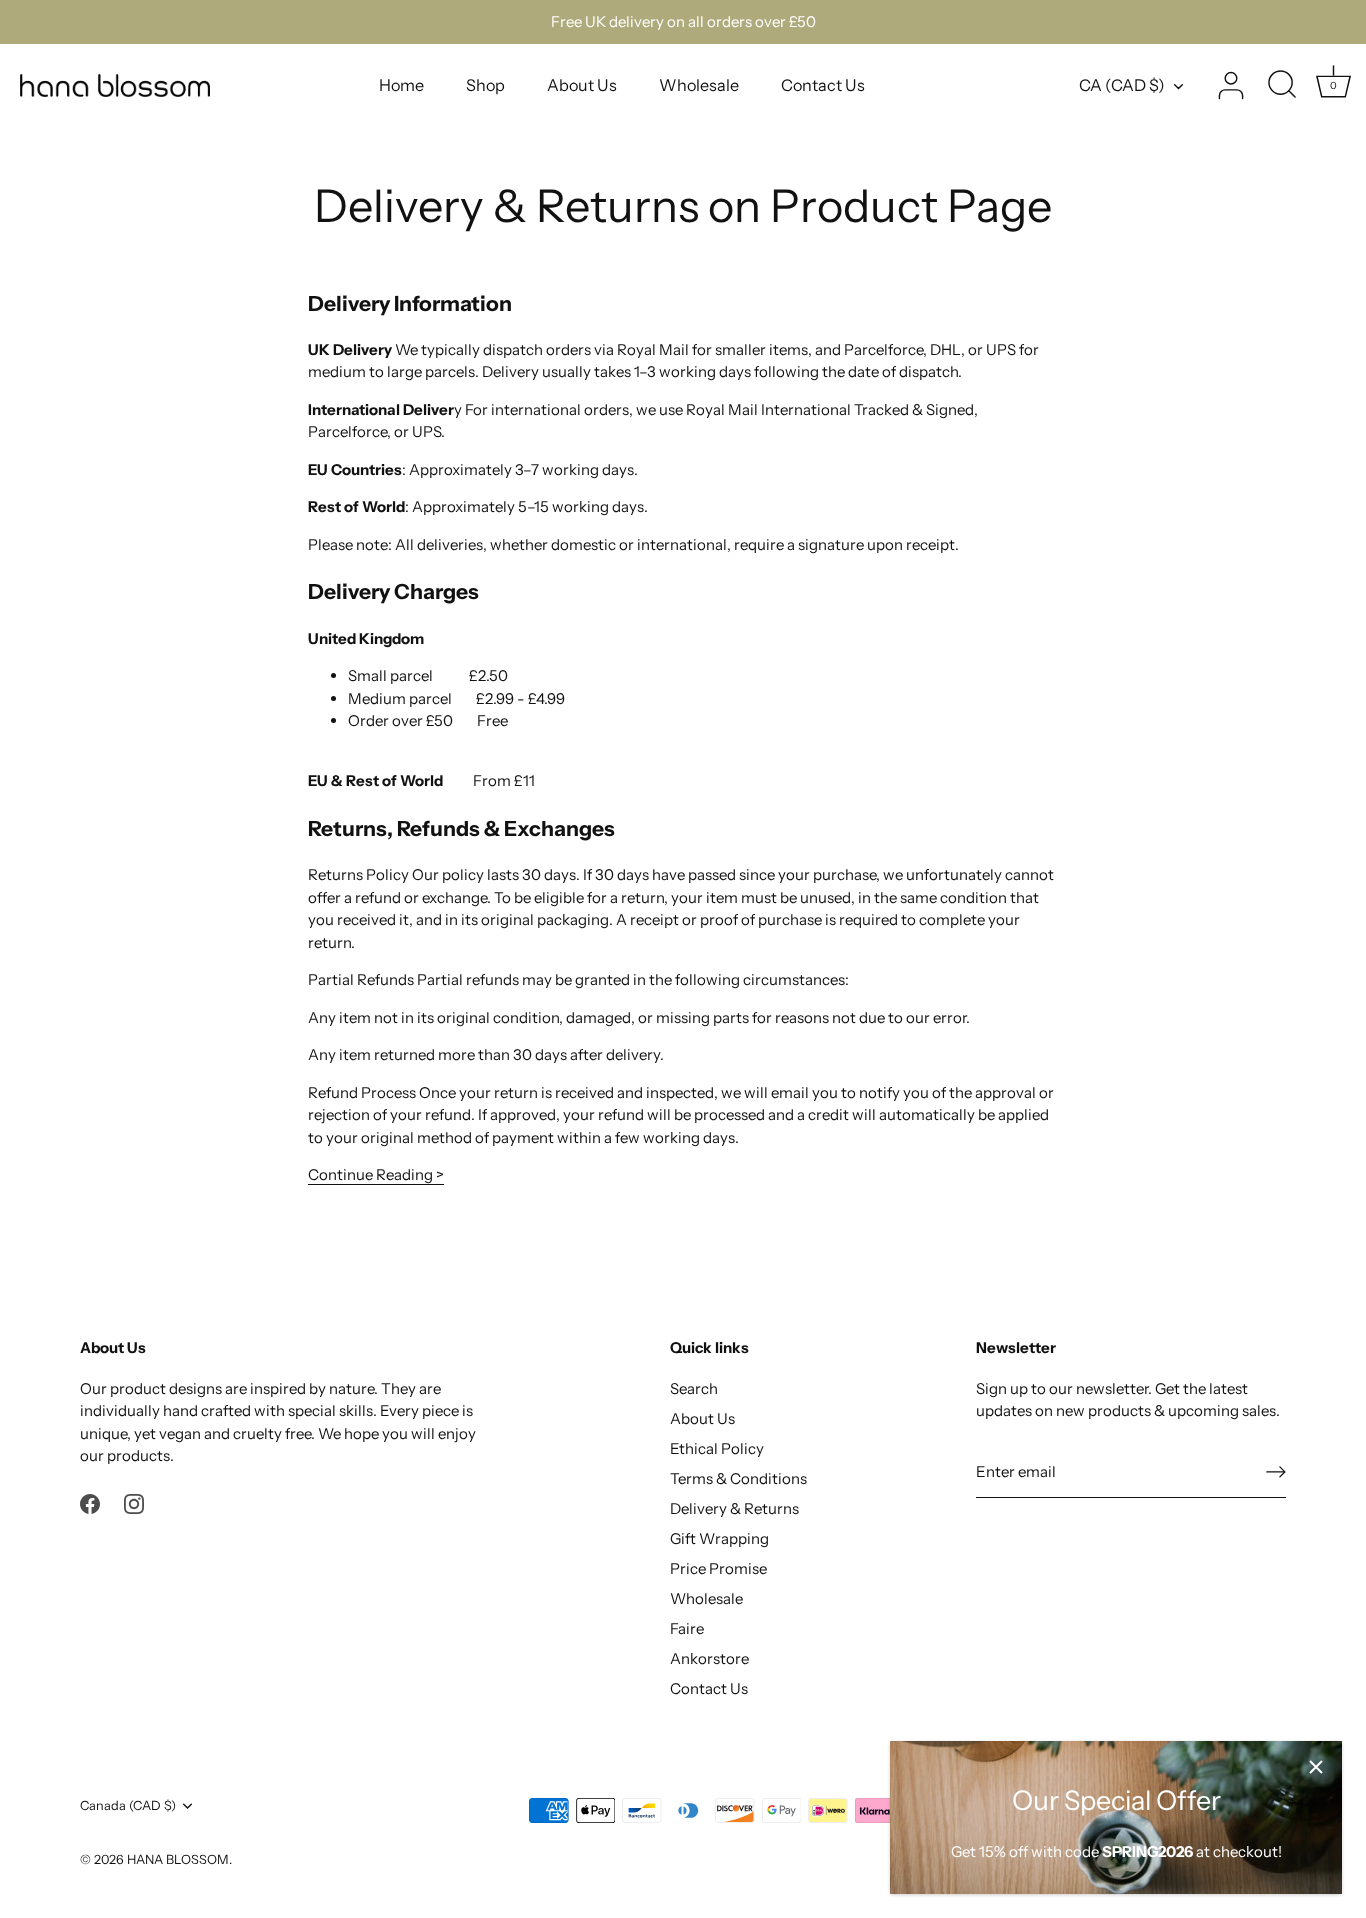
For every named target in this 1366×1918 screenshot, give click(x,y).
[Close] (1316, 1767)
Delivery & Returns (734, 1508)
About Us (582, 85)
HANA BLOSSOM (178, 1859)
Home (401, 85)
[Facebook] (90, 1502)
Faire (687, 1628)
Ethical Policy (717, 1448)
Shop (485, 85)
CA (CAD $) (1122, 85)
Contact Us (823, 85)
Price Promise (718, 1568)
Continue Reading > (376, 1174)
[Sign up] (1276, 1472)
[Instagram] (134, 1502)
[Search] (1282, 86)
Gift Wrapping (719, 1538)
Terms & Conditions (738, 1478)
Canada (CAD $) (128, 1805)
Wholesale (699, 85)
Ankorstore (709, 1658)
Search (694, 1388)
